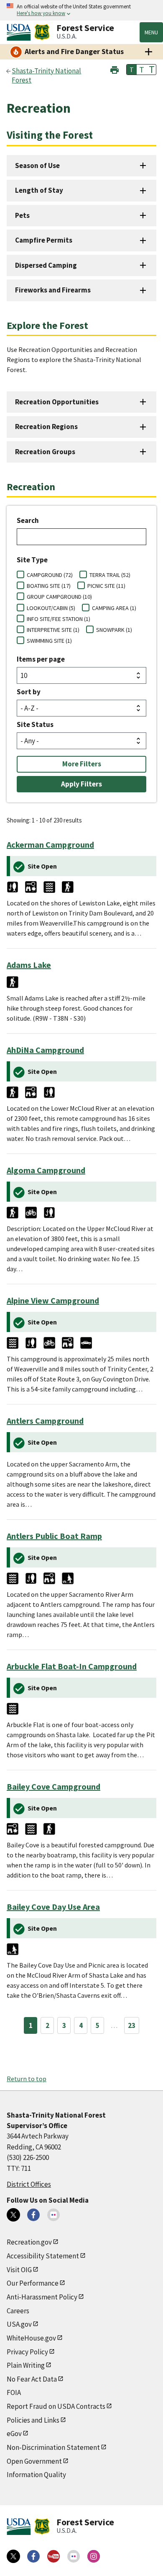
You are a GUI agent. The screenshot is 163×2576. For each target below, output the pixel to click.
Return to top (27, 2079)
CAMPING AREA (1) (114, 608)
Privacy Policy (27, 2352)
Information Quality (36, 2475)
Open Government (34, 2461)
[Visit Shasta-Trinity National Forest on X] (13, 2215)
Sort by (29, 692)
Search (28, 520)
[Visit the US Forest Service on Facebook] (33, 2556)
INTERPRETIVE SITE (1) (53, 630)
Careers (18, 2311)
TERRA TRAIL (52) (110, 575)
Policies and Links (33, 2420)
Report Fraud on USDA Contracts (56, 2406)
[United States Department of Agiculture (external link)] (20, 32)
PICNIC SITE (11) (106, 586)
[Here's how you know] (81, 10)
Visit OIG (19, 2270)
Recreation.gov (29, 2242)
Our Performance (33, 2283)
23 (132, 2025)
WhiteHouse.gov (31, 2338)
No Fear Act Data (32, 2379)
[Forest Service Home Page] (42, 32)
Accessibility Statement (43, 2256)
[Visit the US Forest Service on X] (13, 2556)
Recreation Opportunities (57, 402)
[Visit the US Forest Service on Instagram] (94, 2556)
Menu (151, 32)
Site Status (35, 724)
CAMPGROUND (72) (50, 575)
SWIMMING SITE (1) (49, 641)
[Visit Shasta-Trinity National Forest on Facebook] (33, 2215)
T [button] (132, 70)
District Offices (29, 2184)
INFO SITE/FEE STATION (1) (59, 619)
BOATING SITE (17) (49, 586)
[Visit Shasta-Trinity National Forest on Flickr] (53, 2215)
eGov (14, 2434)
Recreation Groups (45, 452)
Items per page (41, 659)
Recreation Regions (46, 427)
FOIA (14, 2392)
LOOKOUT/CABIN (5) (51, 608)
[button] (115, 69)
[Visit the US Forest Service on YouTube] (53, 2556)
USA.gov (19, 2324)
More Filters (82, 764)
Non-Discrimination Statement (53, 2447)
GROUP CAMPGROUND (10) (59, 597)
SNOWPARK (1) (114, 630)
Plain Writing (26, 2365)
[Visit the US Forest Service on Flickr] (74, 2556)
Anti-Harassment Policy (42, 2297)
